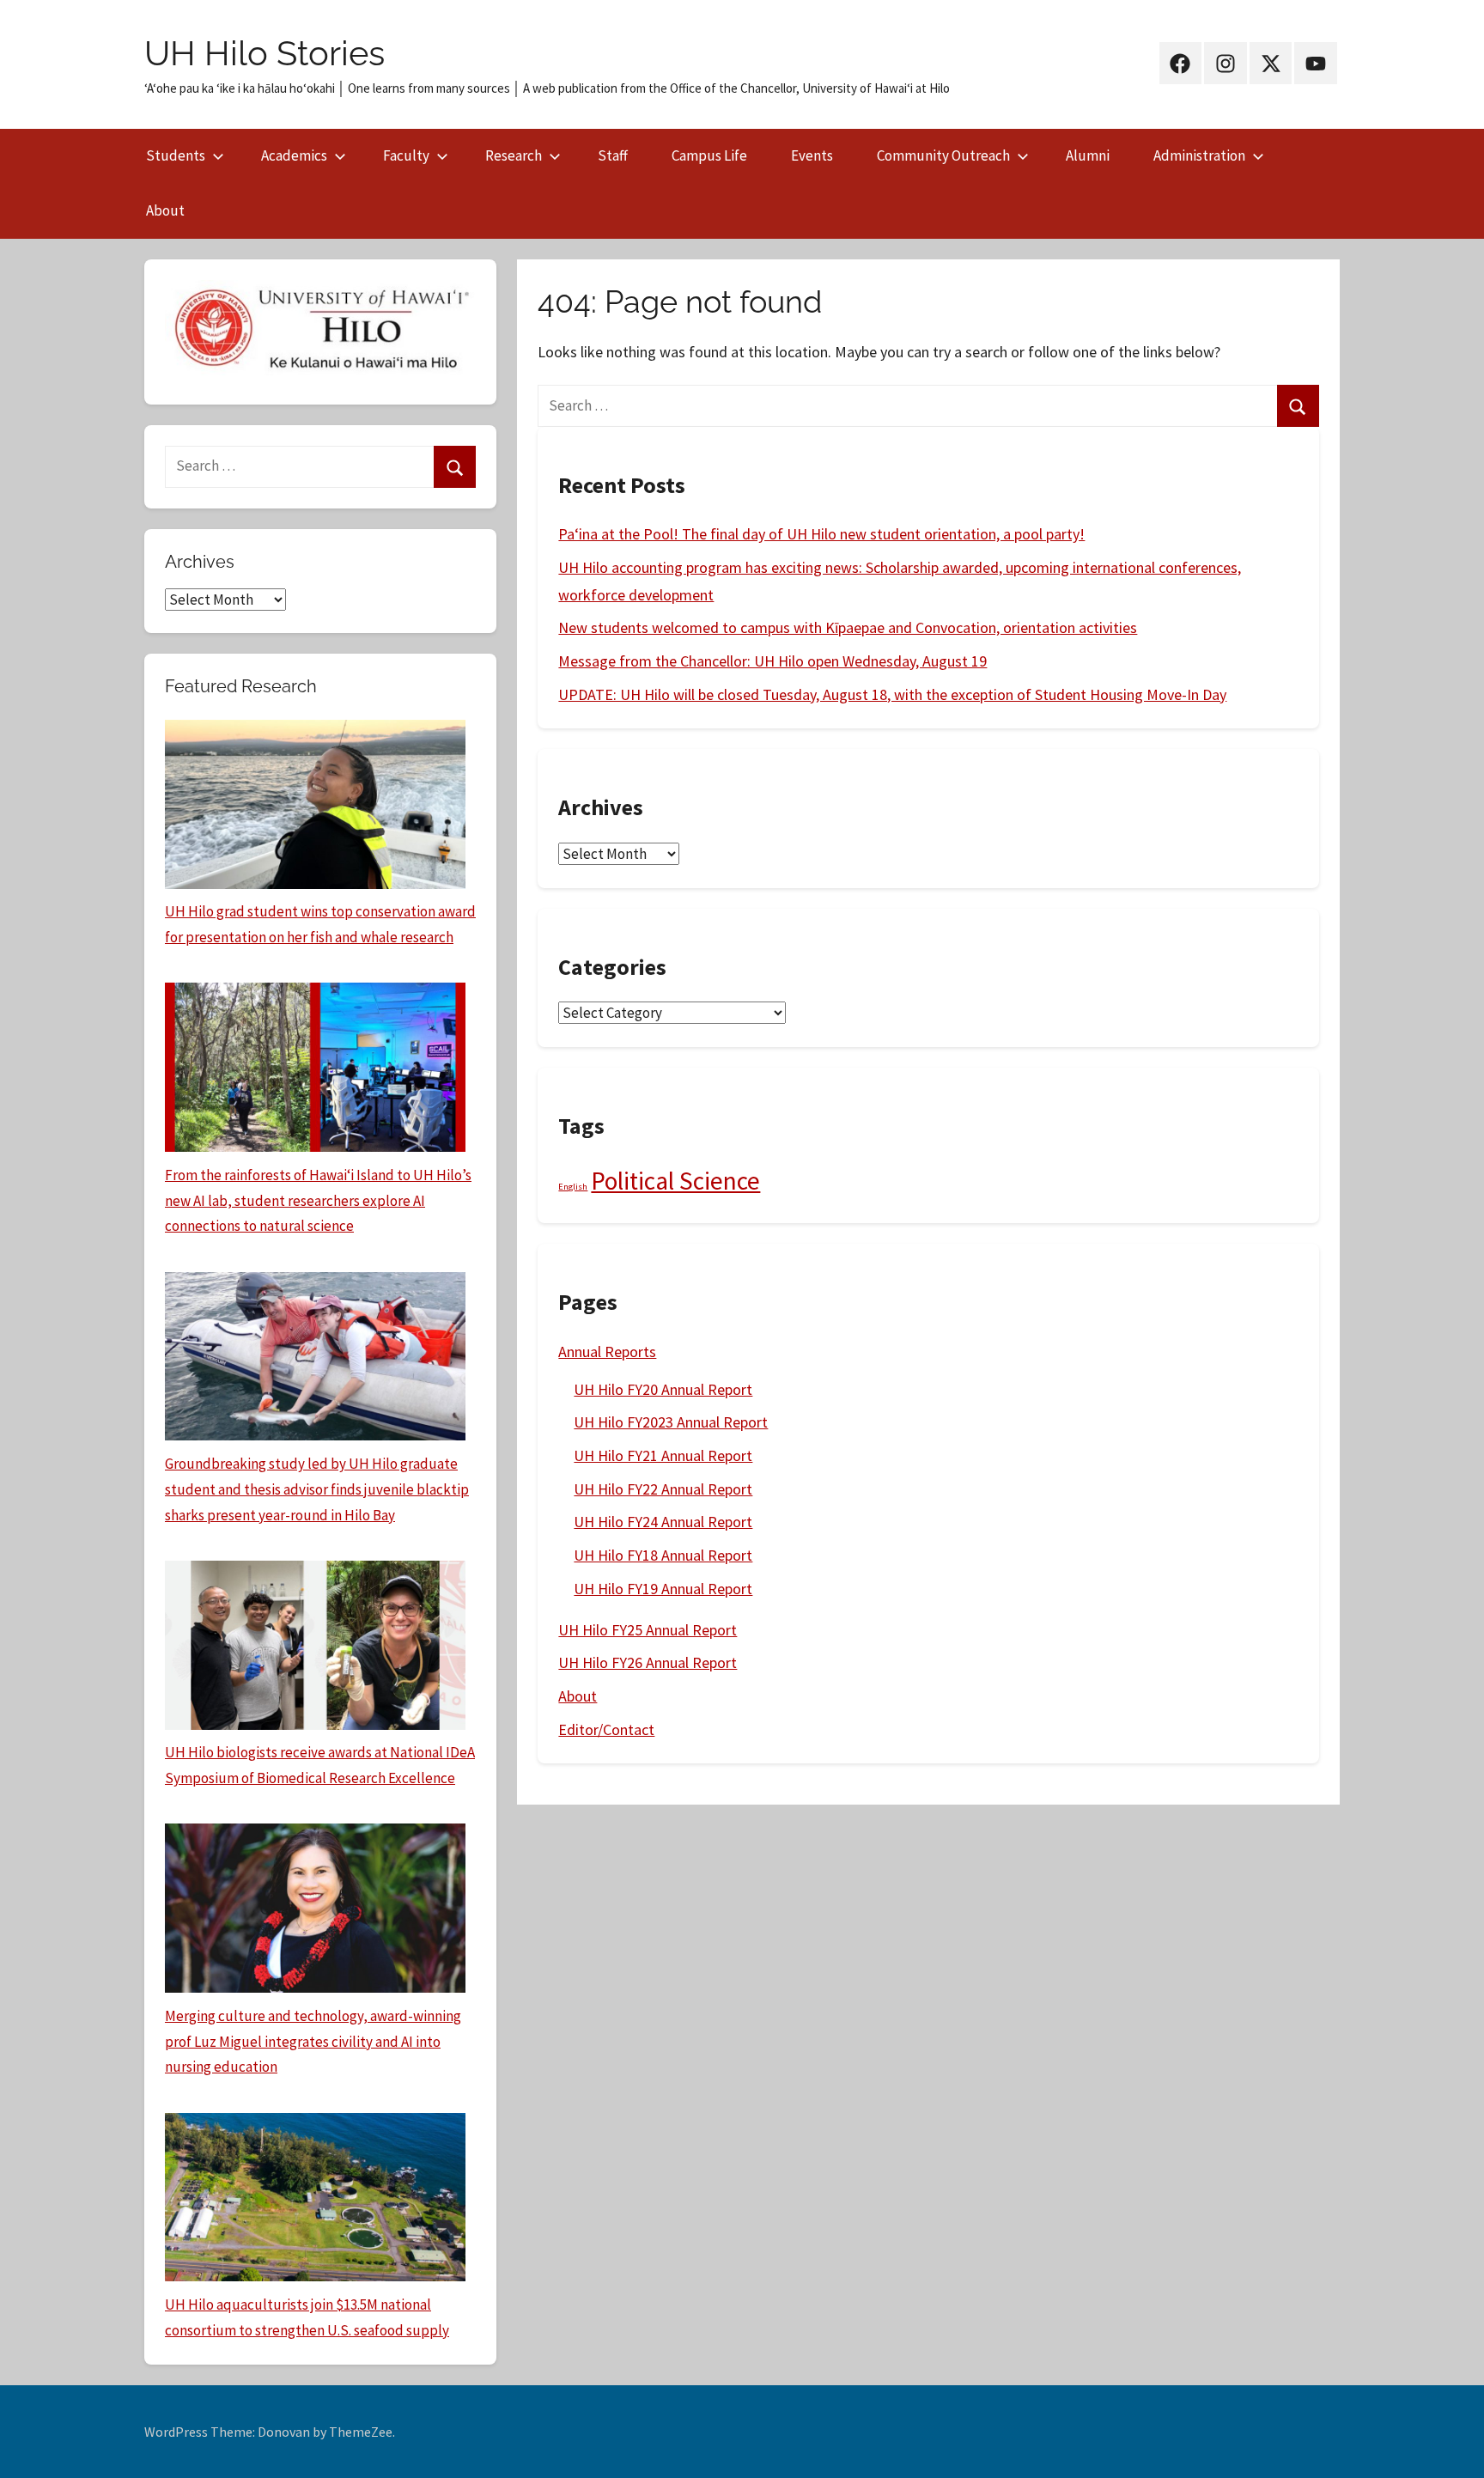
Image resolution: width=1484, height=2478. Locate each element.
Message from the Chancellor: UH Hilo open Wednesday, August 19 (772, 661)
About (165, 210)
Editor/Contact (606, 1729)
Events (812, 155)
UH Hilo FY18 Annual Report (663, 1555)
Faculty (406, 155)
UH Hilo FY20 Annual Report (663, 1389)
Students (176, 155)
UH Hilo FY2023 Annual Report (671, 1422)
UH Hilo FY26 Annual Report (648, 1662)
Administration (1199, 155)
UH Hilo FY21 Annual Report (663, 1455)
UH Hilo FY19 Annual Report (663, 1589)
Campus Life (709, 155)
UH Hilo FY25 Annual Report (648, 1630)
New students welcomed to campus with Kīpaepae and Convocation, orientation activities (848, 627)
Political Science (675, 1181)
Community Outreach (943, 155)
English (573, 1187)
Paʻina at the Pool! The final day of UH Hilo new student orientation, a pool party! (821, 534)
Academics (294, 155)
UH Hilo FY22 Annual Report (663, 1489)
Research (514, 155)
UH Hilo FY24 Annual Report (663, 1522)
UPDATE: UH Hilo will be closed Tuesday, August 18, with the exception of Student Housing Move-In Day (892, 694)
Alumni (1088, 155)
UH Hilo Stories (265, 53)
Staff (613, 155)
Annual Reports (607, 1352)
